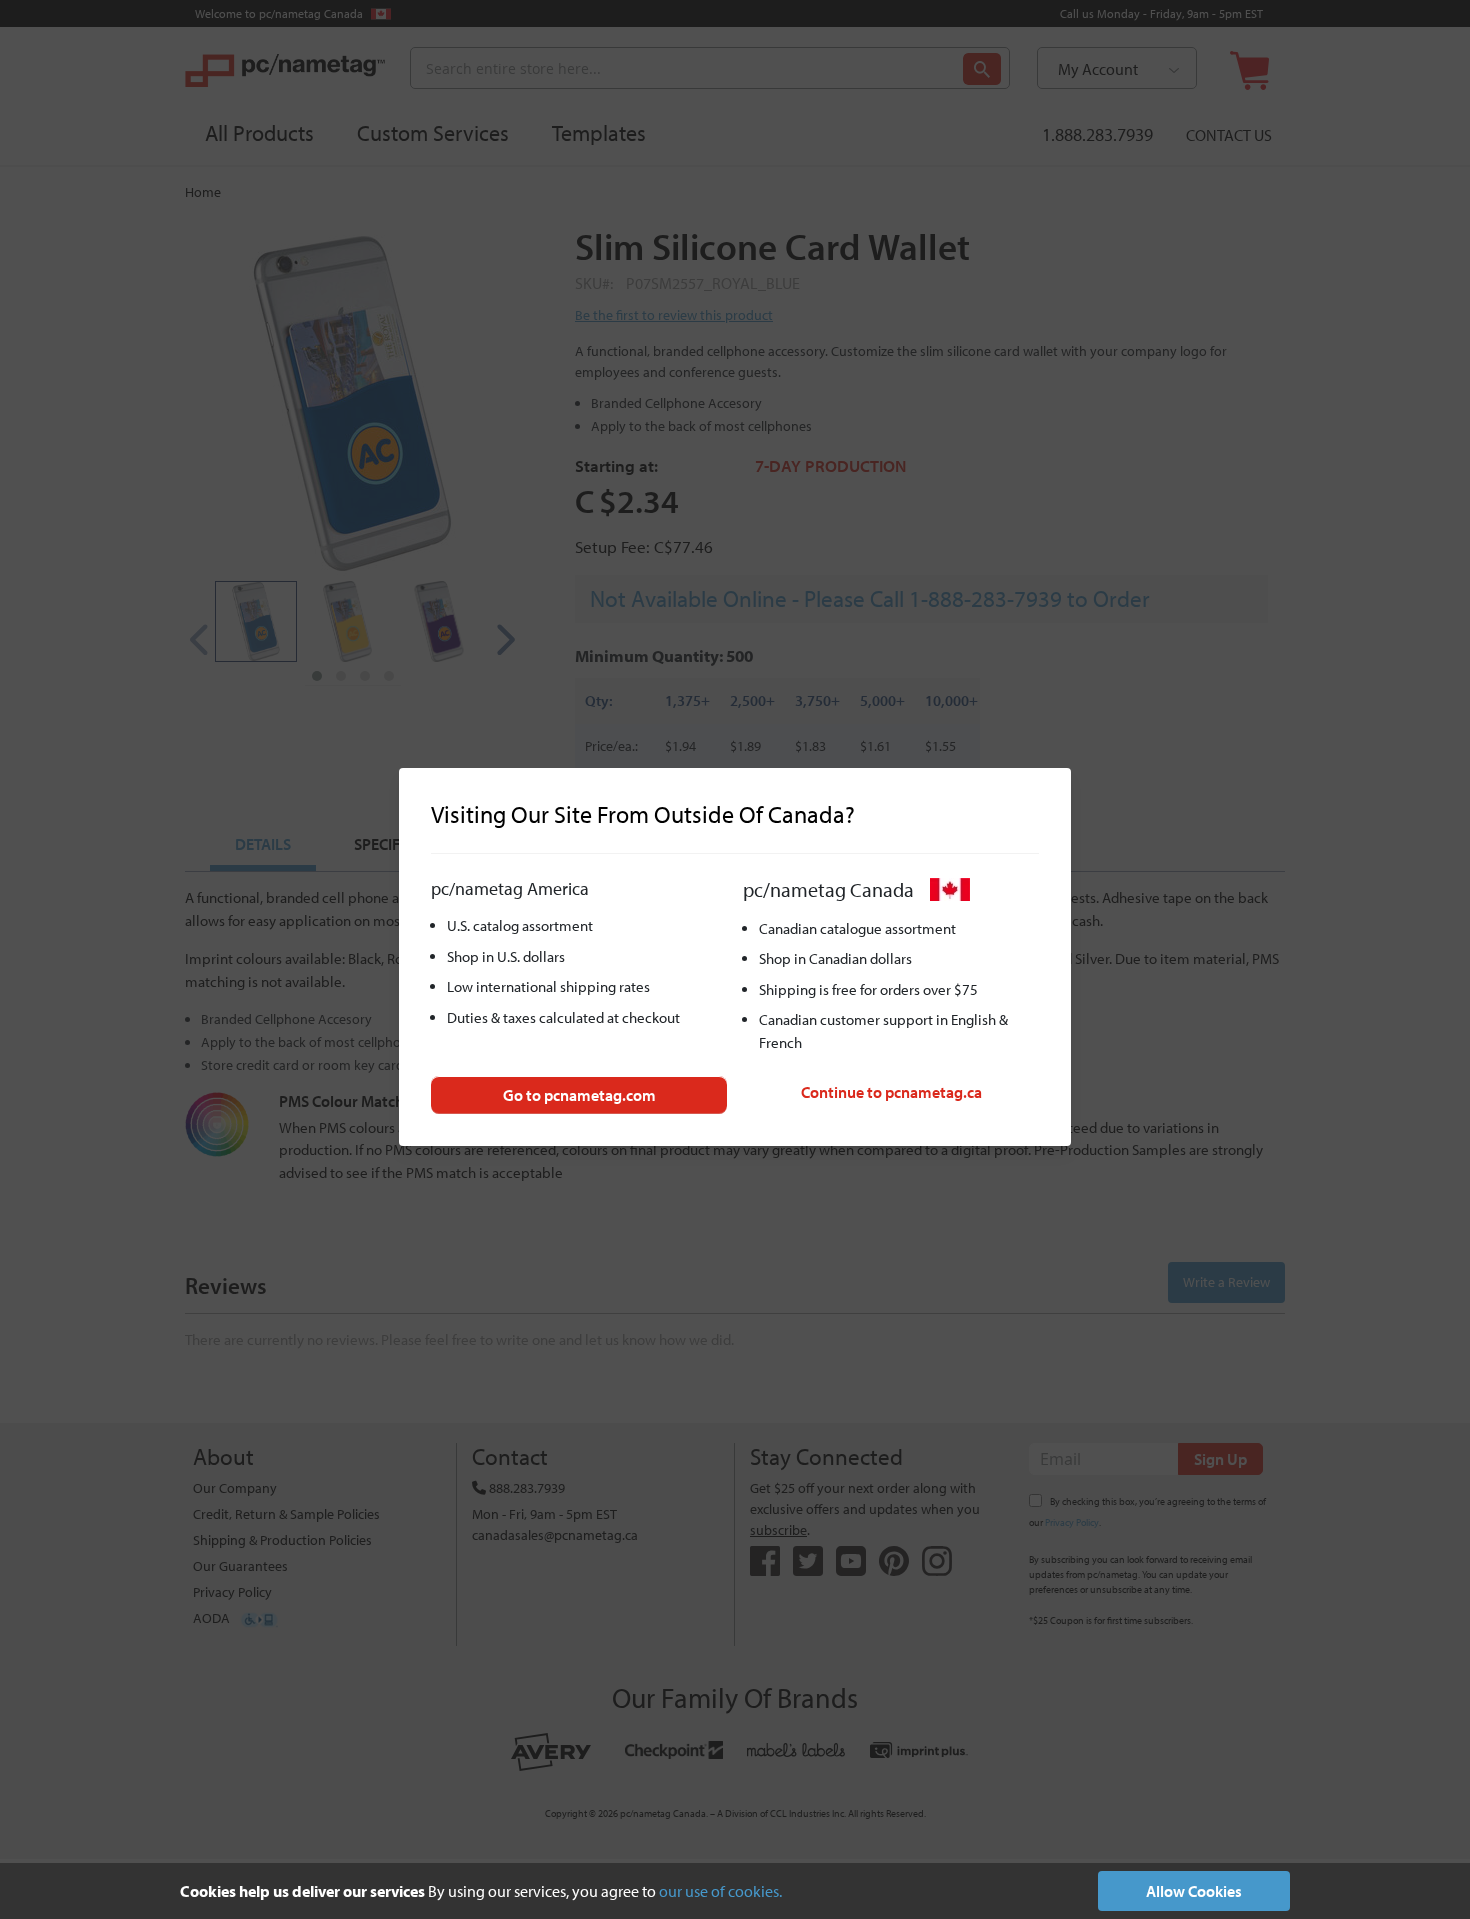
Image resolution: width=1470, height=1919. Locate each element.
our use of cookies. (720, 1891)
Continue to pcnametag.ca (891, 1092)
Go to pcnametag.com (579, 1095)
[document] (735, 1891)
